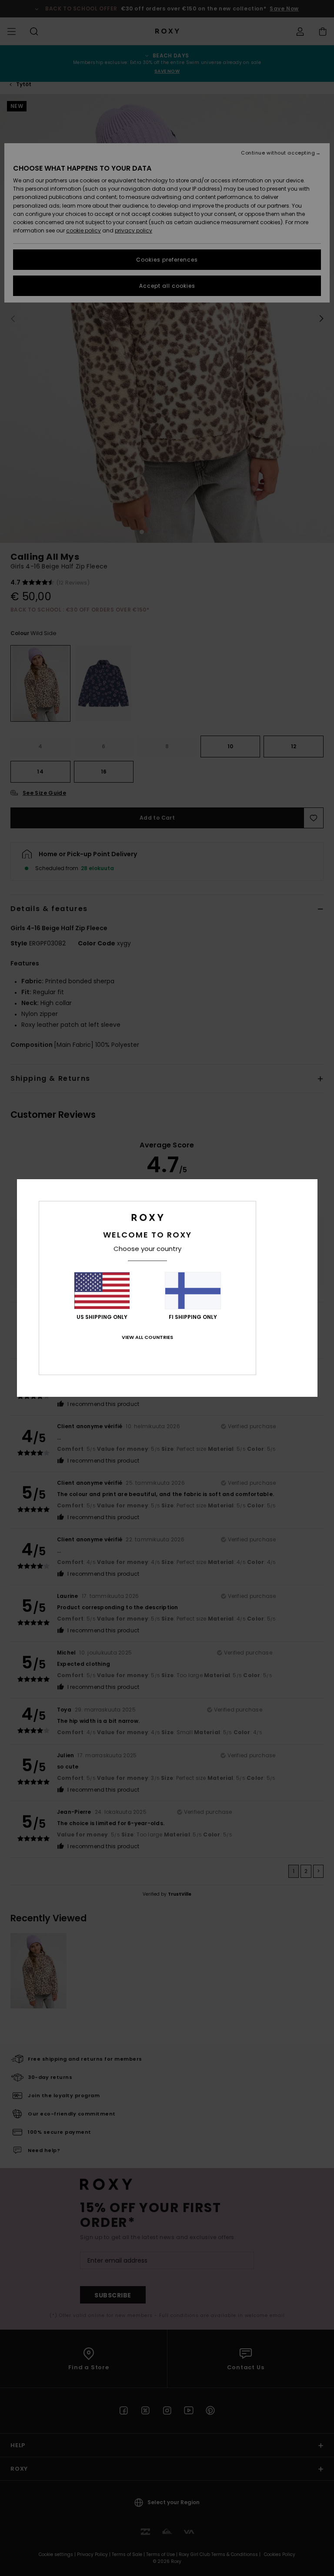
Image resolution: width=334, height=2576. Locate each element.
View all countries (147, 1337)
